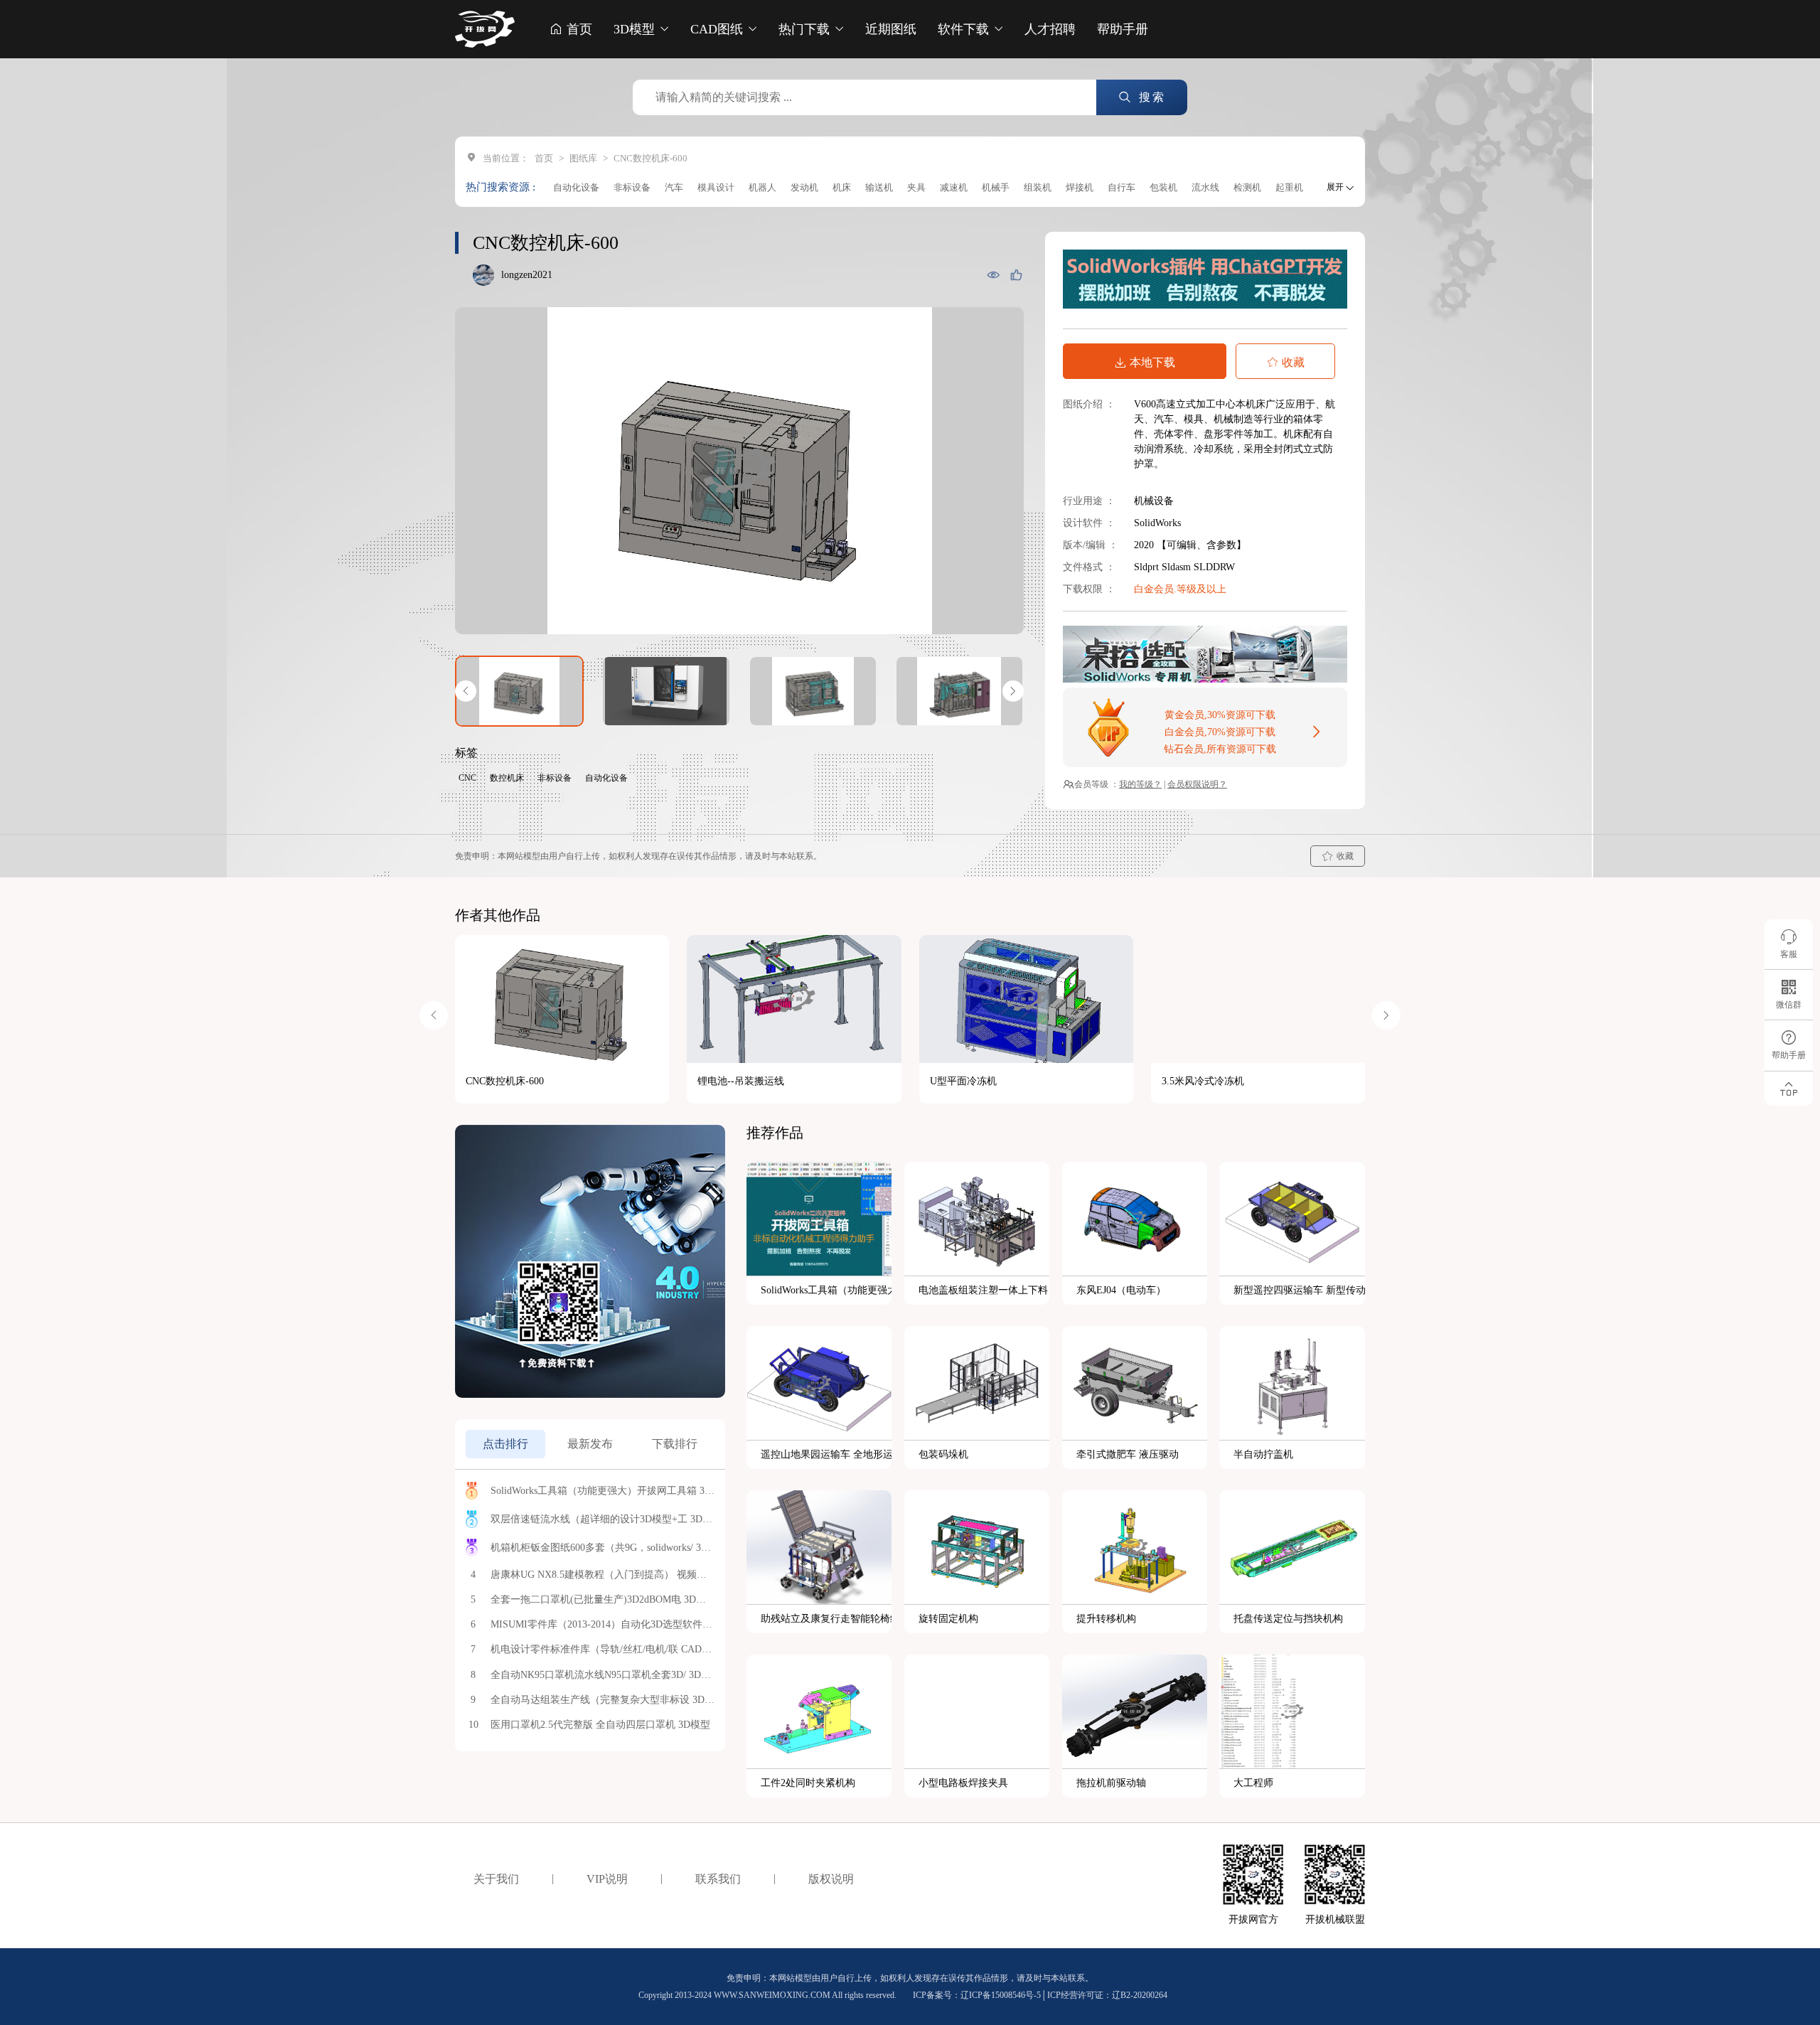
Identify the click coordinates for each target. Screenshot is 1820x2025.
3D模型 (636, 29)
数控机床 (507, 778)
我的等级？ (1140, 784)
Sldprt (1148, 567)
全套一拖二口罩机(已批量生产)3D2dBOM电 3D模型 (603, 1599)
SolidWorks (1157, 523)
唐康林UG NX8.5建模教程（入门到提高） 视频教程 (603, 1575)
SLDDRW (1214, 567)
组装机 (1038, 187)
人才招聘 (1050, 29)
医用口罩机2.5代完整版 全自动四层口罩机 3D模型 (600, 1725)
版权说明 (831, 1879)
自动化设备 (576, 187)
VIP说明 (607, 1879)
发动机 (804, 187)
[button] (466, 691)
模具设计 (716, 187)
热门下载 (806, 29)
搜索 (1150, 97)
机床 (842, 187)
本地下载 (1152, 362)
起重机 (1289, 187)
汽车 (674, 187)
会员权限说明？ (1197, 784)
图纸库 (583, 158)
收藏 (1293, 362)
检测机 (1247, 187)
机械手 (996, 187)
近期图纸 (891, 29)
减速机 (954, 187)
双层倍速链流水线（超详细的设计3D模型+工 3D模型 (603, 1519)
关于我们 (496, 1879)
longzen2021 (527, 275)
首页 (578, 29)
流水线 (1205, 187)
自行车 (1122, 187)
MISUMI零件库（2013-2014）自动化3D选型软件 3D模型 (603, 1624)
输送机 (879, 187)
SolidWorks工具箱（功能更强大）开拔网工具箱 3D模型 (603, 1491)
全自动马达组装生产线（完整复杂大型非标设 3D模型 (603, 1700)
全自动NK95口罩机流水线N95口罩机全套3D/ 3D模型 (603, 1675)
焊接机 (1080, 187)
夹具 (916, 187)
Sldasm (1178, 567)
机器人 (762, 187)
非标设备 (632, 187)
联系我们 (718, 1879)
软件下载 (965, 29)
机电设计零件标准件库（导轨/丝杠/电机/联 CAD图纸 (603, 1649)
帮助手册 (1123, 29)
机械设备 (1154, 501)
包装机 (1163, 187)
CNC (467, 778)
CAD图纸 (718, 29)
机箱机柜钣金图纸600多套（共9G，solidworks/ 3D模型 (603, 1548)
